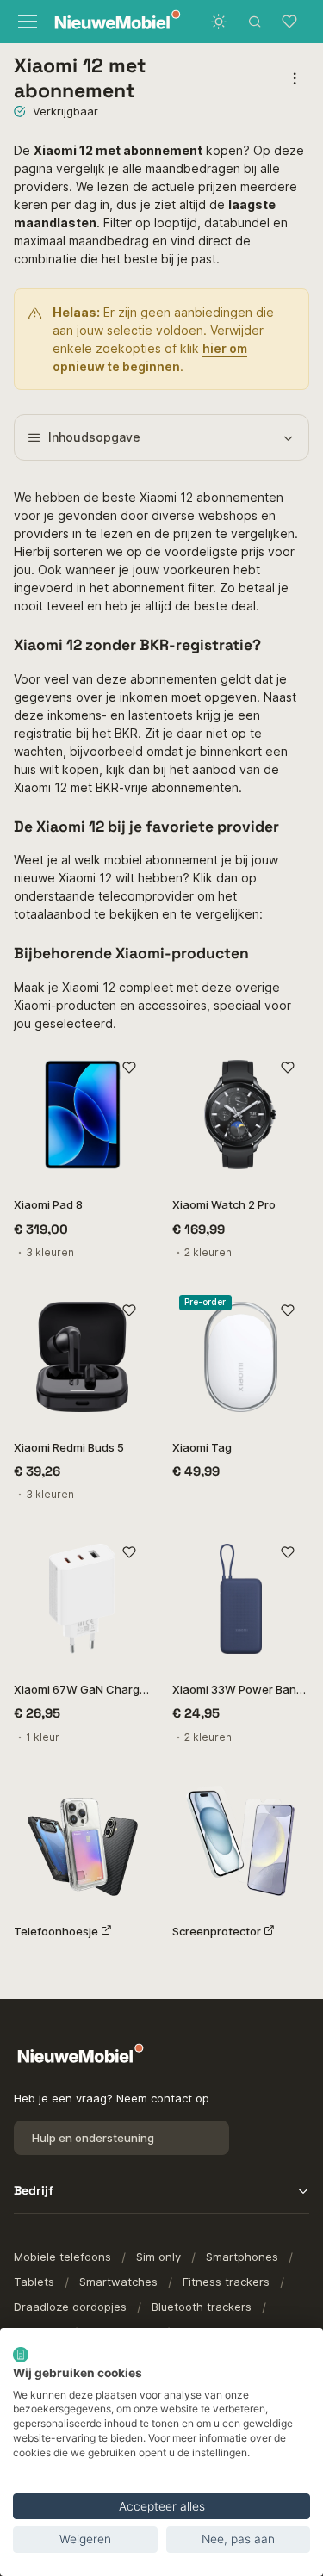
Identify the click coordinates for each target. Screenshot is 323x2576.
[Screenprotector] (241, 1842)
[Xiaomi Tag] (241, 1357)
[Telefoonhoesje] (83, 1842)
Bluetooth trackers (202, 2307)
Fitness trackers (226, 2282)
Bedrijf (34, 2190)
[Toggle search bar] (255, 22)
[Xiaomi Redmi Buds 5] (83, 1357)
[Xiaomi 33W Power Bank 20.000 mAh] (241, 1599)
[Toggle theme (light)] (219, 22)
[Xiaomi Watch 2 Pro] (241, 1115)
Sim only (158, 2257)
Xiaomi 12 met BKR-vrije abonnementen (126, 787)
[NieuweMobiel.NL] (103, 22)
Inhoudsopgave (94, 437)
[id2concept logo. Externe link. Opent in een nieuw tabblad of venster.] (21, 2355)
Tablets (34, 2282)
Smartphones (242, 2257)
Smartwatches (118, 2282)
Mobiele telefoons (62, 2257)
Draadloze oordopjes (70, 2307)
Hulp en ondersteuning (93, 2138)
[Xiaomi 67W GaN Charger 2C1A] (83, 1599)
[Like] (130, 1068)
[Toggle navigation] (25, 22)
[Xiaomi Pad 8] (83, 1115)
